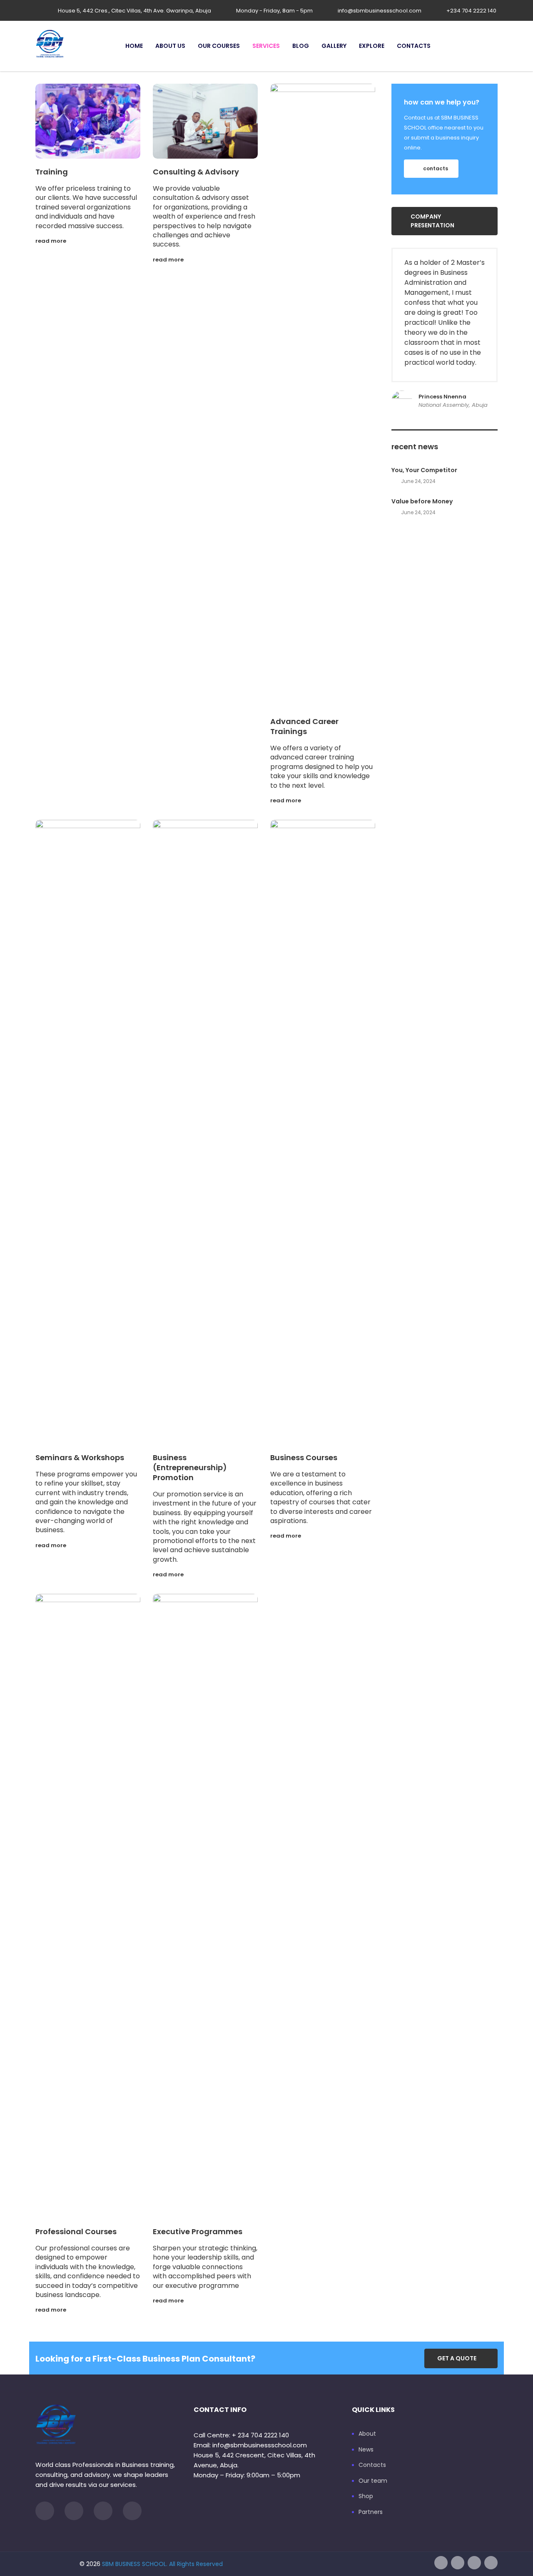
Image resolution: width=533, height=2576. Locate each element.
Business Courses (304, 1457)
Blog (301, 46)
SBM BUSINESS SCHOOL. (135, 2564)
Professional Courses (76, 2231)
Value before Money (422, 501)
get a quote (457, 2358)
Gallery (334, 46)
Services (266, 46)
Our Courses (219, 46)
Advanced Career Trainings (304, 726)
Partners (371, 2512)
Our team (373, 2481)
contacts (436, 168)
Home (134, 46)
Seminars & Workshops (80, 1457)
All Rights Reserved (196, 2564)
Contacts (414, 46)
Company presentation (432, 221)
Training (52, 172)
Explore (372, 46)
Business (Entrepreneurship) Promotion (190, 1467)
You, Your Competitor (424, 470)
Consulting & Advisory (196, 172)
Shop (366, 2496)
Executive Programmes (198, 2231)
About (367, 2434)
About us (170, 46)
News (366, 2450)
